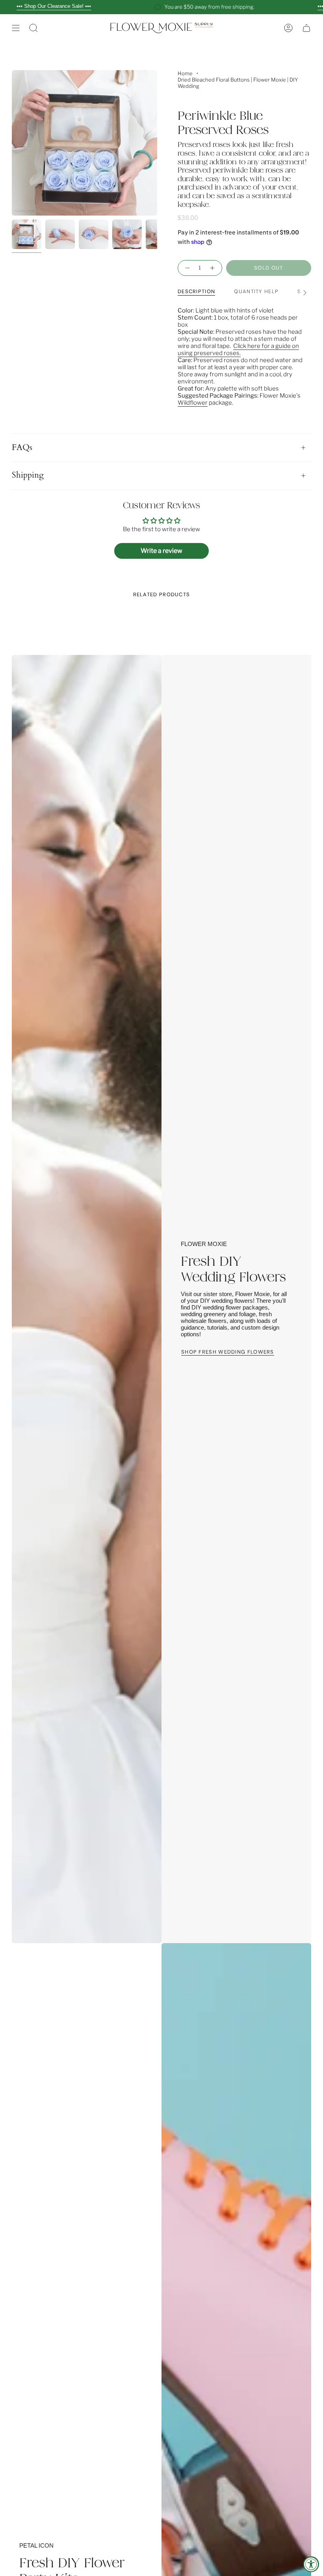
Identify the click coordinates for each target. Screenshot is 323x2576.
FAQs (22, 448)
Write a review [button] (161, 551)
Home (185, 73)
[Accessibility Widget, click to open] (311, 2564)
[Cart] (306, 28)
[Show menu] (16, 28)
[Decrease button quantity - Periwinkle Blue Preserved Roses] (187, 268)
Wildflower (193, 403)
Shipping (28, 475)
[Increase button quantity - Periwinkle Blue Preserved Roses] (213, 268)
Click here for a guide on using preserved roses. (238, 350)
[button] (33, 28)
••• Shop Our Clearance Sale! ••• (54, 6)
